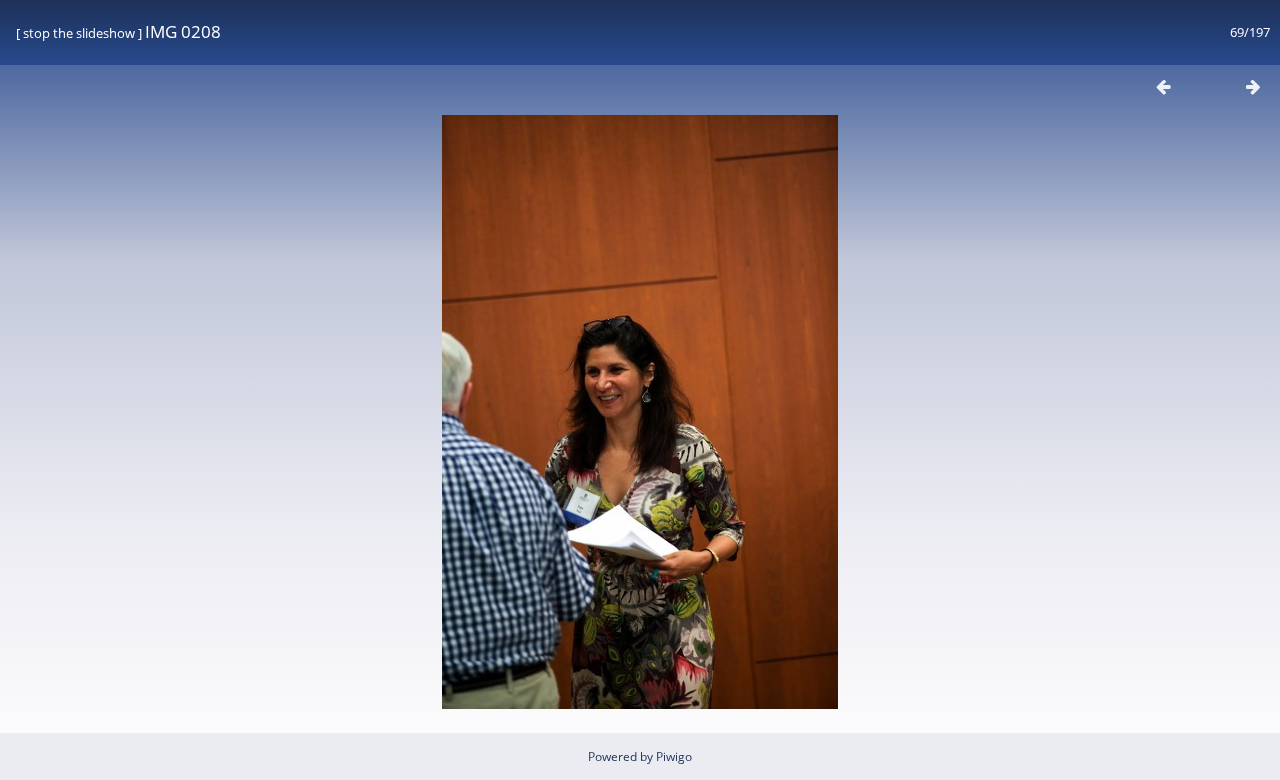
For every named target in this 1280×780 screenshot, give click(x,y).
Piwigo (674, 756)
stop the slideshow (79, 33)
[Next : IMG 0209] (1253, 86)
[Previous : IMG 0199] (1163, 86)
